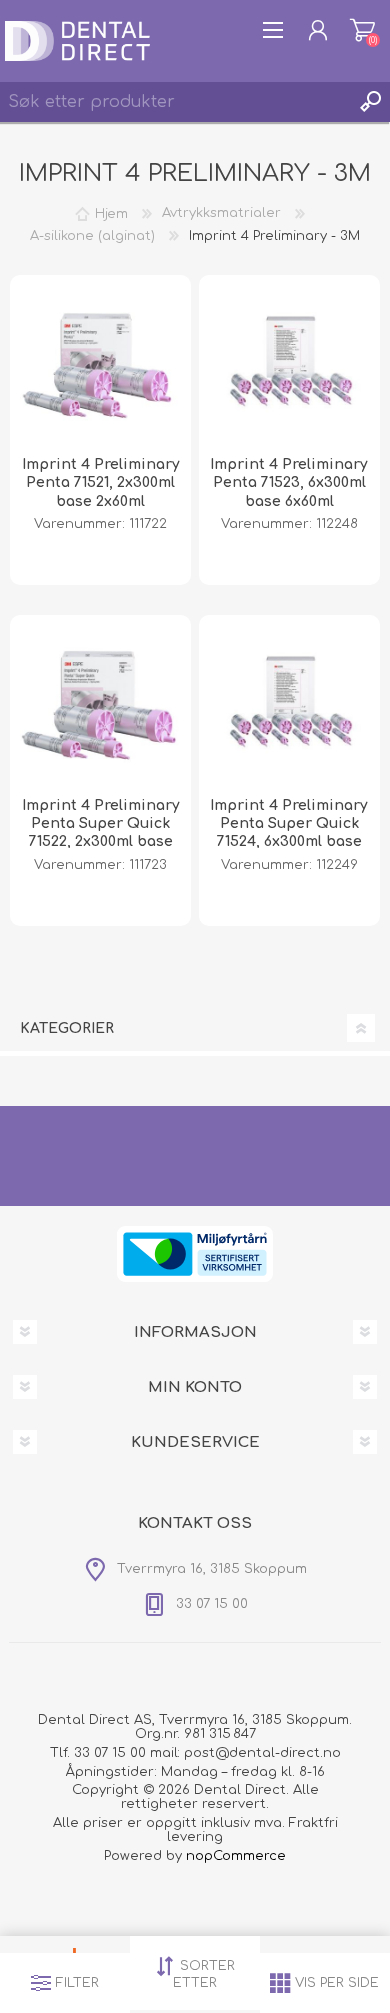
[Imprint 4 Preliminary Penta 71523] (290, 366)
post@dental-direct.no (262, 1753)
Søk (370, 102)
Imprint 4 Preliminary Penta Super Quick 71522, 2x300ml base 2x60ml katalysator (101, 833)
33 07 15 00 (110, 1753)
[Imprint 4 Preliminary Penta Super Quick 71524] (290, 706)
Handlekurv (362, 30)
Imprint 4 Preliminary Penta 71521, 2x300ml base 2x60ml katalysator (101, 492)
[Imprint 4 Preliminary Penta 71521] (101, 366)
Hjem (111, 213)
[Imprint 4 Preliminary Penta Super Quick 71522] (101, 706)
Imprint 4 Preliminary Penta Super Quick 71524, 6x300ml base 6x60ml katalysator (289, 833)
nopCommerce (236, 1856)
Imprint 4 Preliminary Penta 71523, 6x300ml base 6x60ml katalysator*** (289, 492)
